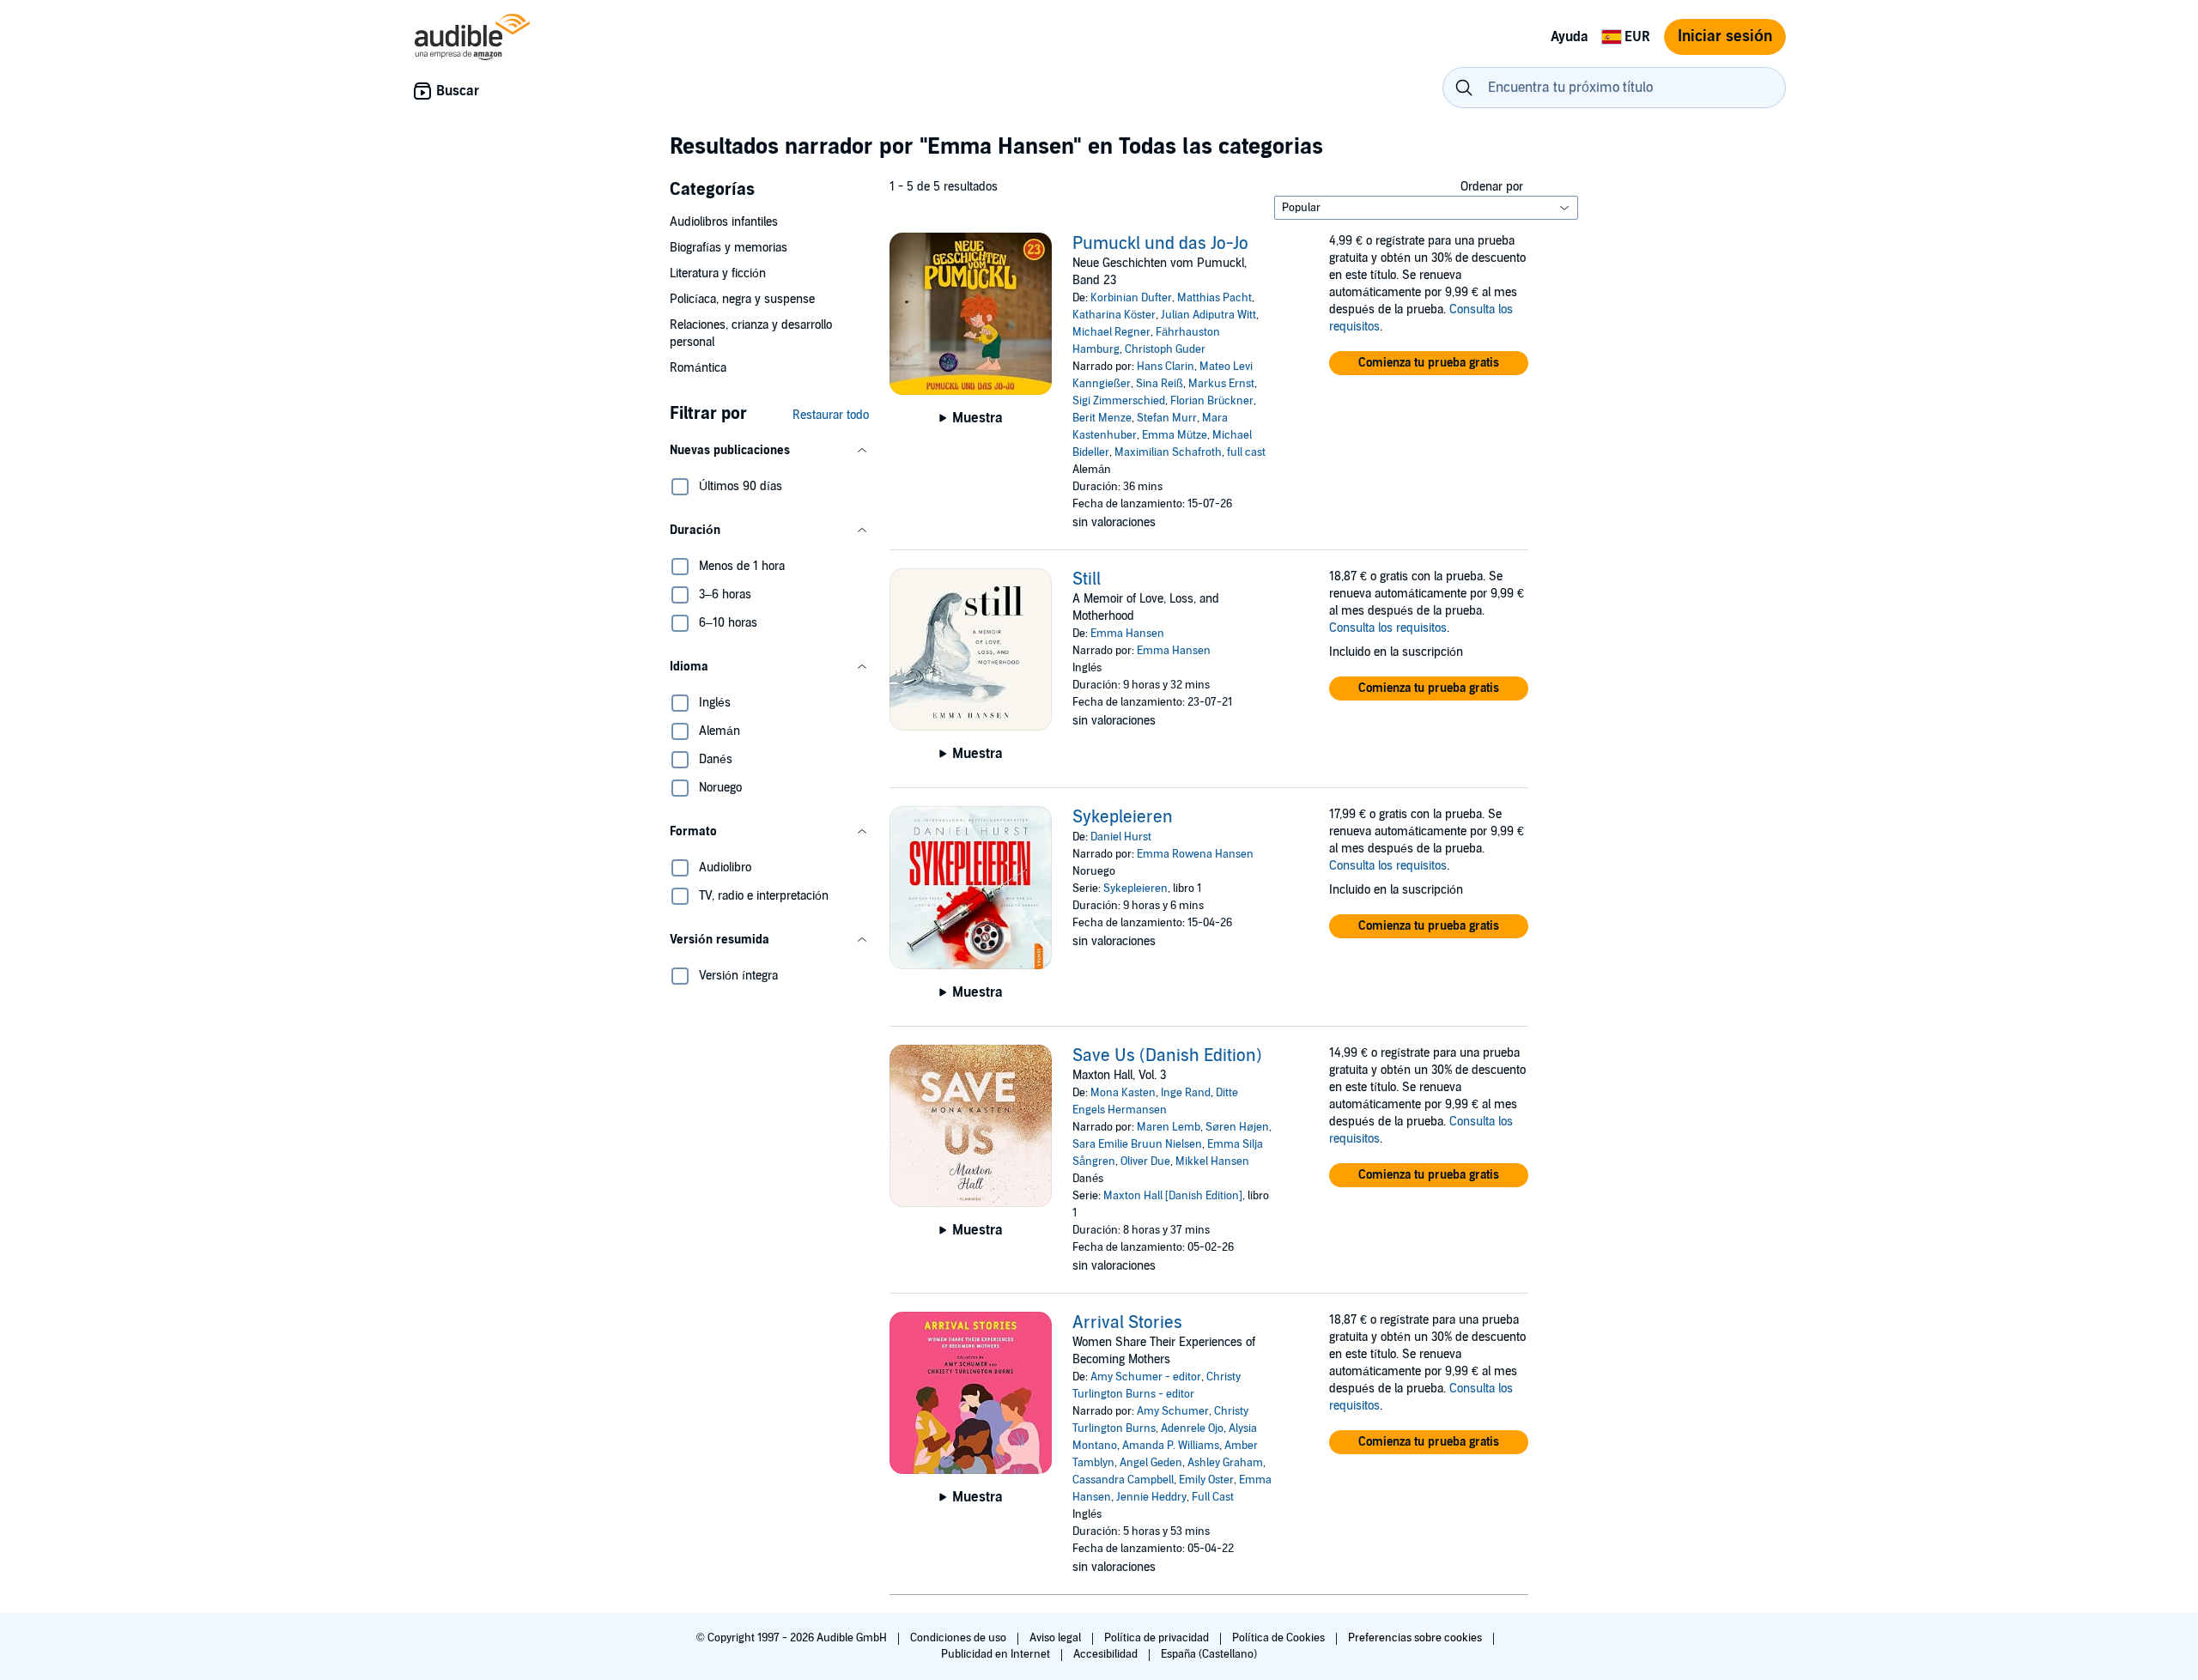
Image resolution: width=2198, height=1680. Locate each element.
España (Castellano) (1209, 1654)
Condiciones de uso (959, 1638)
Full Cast (1213, 1497)
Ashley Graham (1225, 1463)
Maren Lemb (1169, 1127)
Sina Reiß (1160, 384)
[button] (769, 451)
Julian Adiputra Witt (1208, 315)
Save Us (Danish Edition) (1167, 1056)
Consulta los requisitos (1388, 628)
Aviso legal (1056, 1638)
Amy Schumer (1173, 1411)
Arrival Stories (1127, 1323)
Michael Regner (1111, 332)
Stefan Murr (1167, 418)
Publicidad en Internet (997, 1654)
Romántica (698, 368)
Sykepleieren (1123, 817)
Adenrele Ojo (1192, 1428)
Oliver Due (1145, 1161)
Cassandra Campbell (1123, 1480)
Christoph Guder (1165, 349)
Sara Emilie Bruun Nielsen (1137, 1144)
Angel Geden (1151, 1463)
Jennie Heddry (1151, 1497)
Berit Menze (1102, 418)
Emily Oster (1206, 1480)
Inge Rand (1186, 1093)
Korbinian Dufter (1131, 298)
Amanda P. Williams (1171, 1446)
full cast (1246, 452)
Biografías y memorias (729, 248)
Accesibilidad (1107, 1654)
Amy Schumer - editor (1146, 1377)
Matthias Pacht (1214, 298)
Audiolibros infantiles (724, 222)
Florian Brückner (1212, 401)
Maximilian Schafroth (1168, 452)
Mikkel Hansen (1212, 1161)
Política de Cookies (1280, 1638)
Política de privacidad (1158, 1638)
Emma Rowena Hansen (1195, 854)
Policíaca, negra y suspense (742, 299)
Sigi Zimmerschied (1119, 401)
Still (1087, 579)
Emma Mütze (1175, 435)
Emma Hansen (1127, 634)
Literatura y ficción (718, 273)
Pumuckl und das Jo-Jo (1160, 244)
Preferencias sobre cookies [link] (1415, 1638)
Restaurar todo (831, 415)
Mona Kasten (1123, 1093)
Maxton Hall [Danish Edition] (1173, 1196)
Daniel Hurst (1121, 837)
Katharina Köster (1114, 315)
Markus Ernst (1221, 384)
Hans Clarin (1166, 367)
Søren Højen (1237, 1127)
